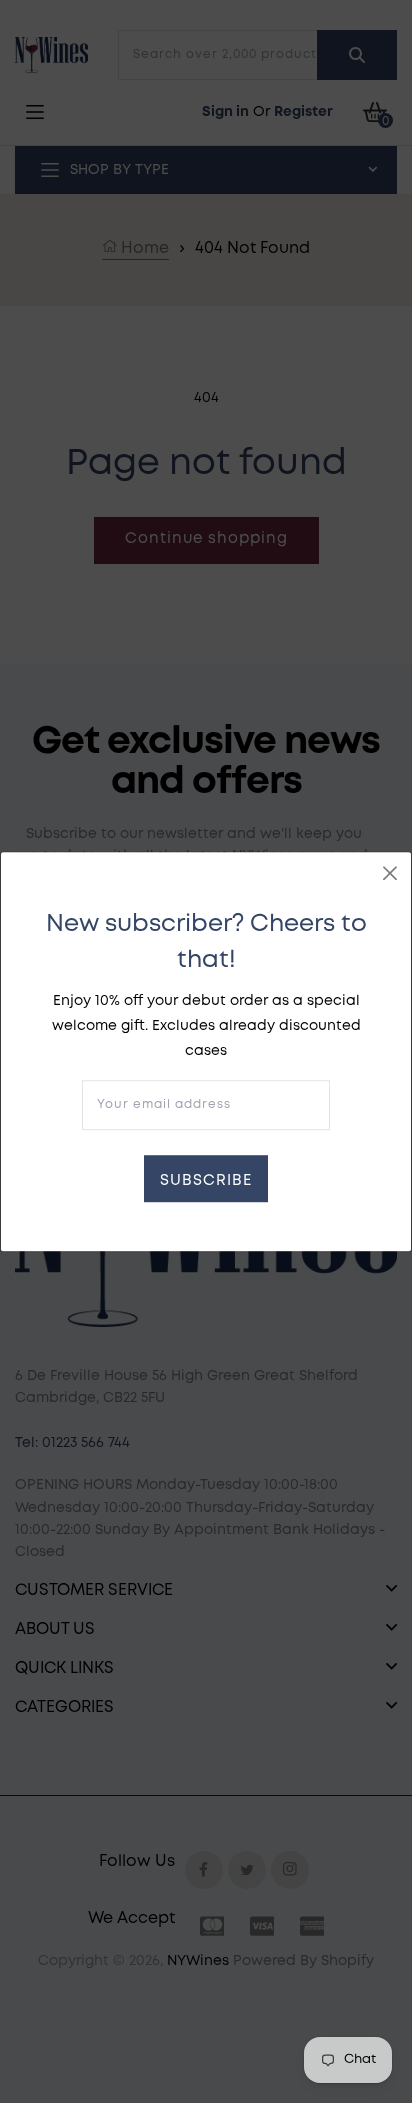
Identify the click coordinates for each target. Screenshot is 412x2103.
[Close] (390, 873)
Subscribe (206, 1181)
